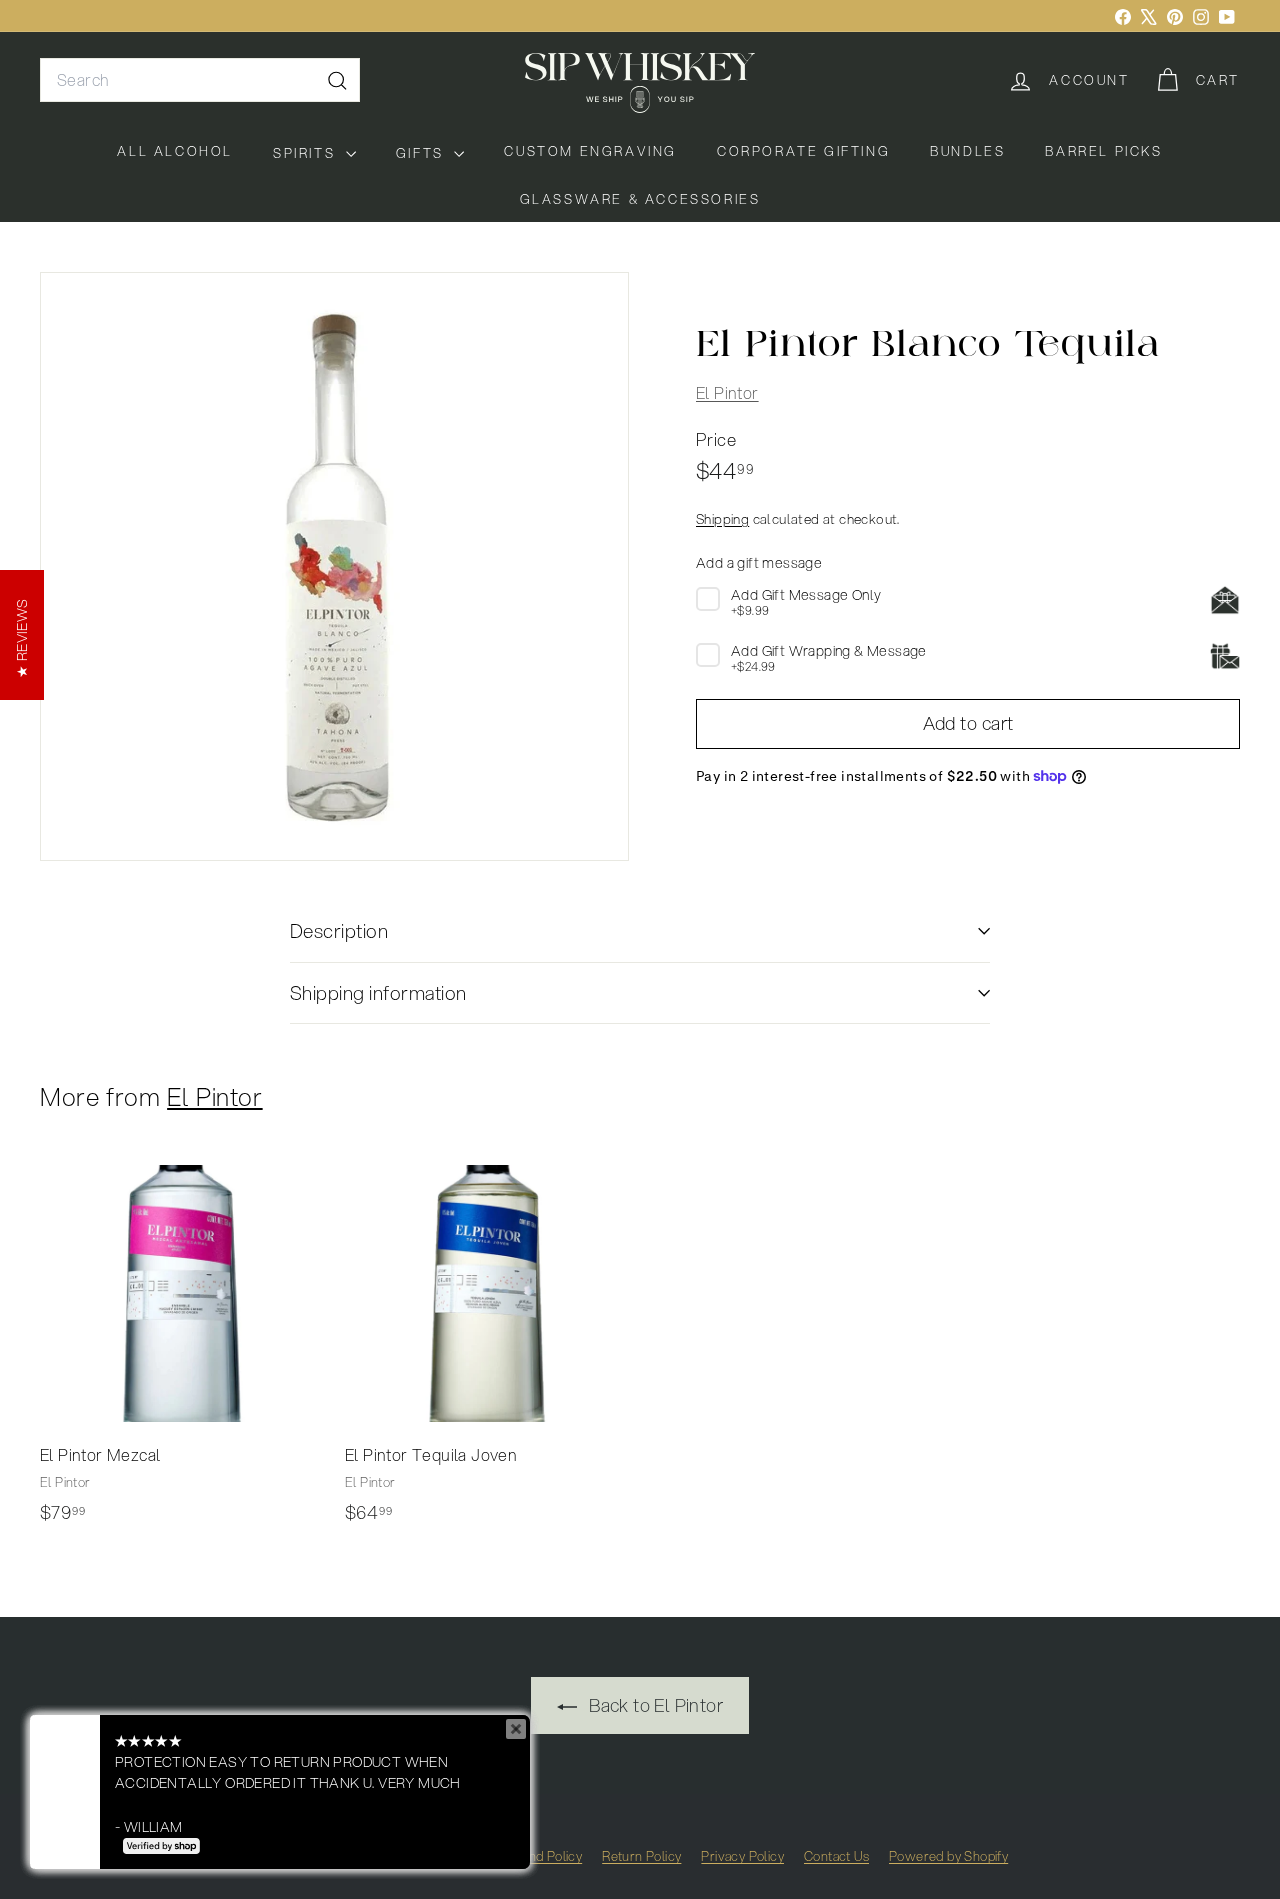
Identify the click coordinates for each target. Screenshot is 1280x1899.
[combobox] (200, 80)
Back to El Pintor (654, 1705)
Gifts (423, 153)
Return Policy (641, 1856)
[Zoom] (334, 566)
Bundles (967, 151)
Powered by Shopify (948, 1856)
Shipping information (378, 992)
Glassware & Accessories (640, 199)
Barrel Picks (1103, 151)
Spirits (307, 153)
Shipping (722, 518)
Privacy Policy (742, 1856)
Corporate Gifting (803, 151)
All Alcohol (175, 151)
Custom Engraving (590, 151)
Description (339, 930)
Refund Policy (541, 1856)
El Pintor (727, 392)
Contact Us (836, 1856)
